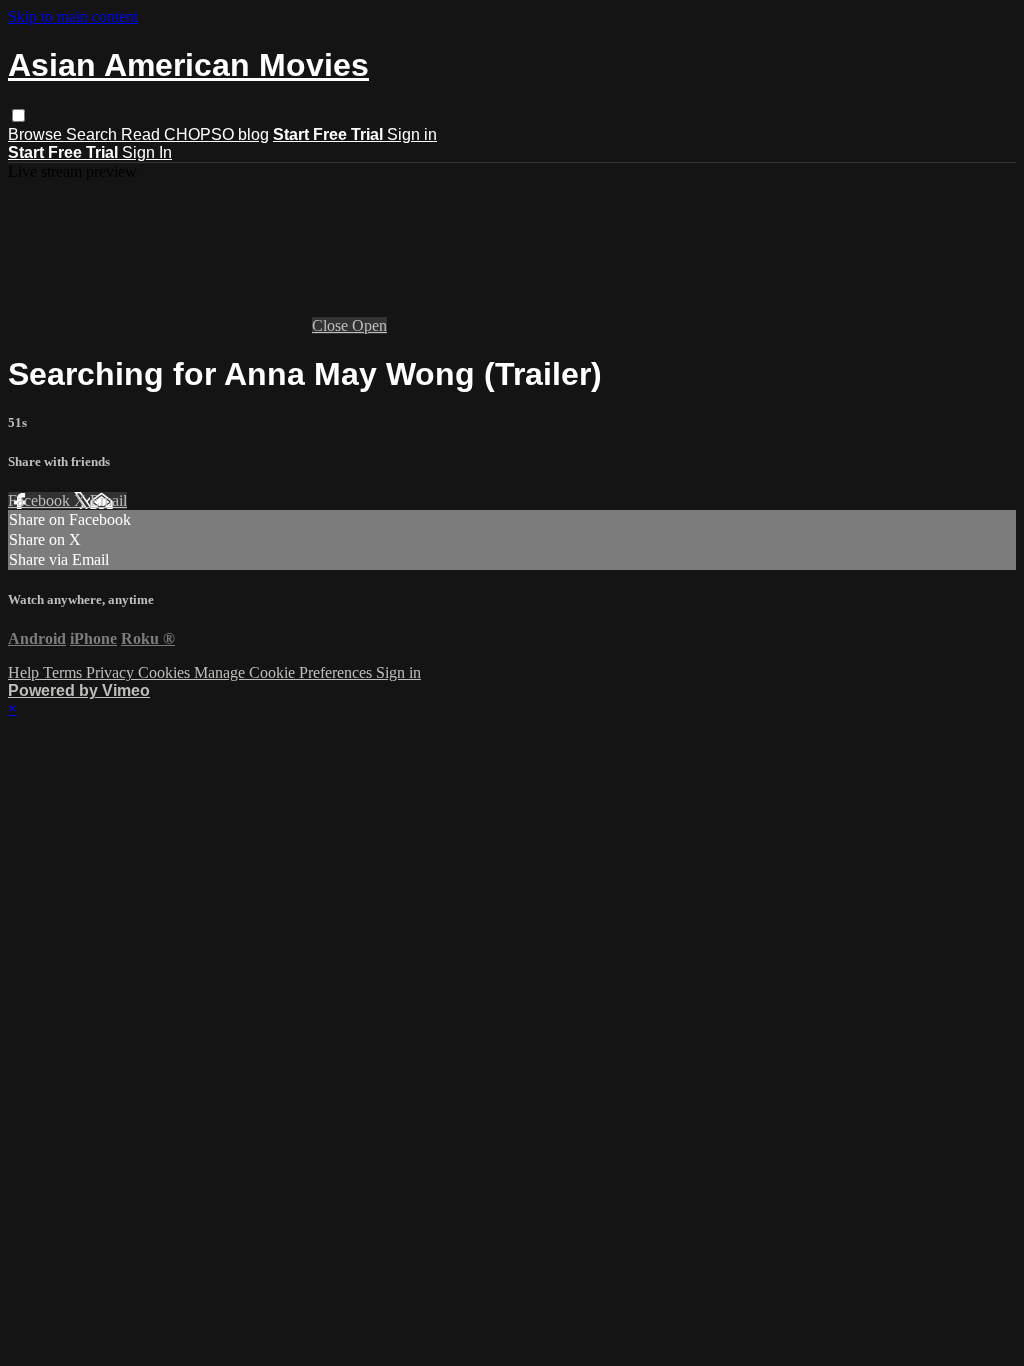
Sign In (147, 152)
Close (332, 325)
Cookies (166, 672)
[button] (18, 115)
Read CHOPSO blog (195, 134)
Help (25, 672)
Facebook (41, 500)
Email (108, 500)
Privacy (112, 672)
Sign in (412, 134)
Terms (64, 672)
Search (93, 134)
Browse (37, 134)
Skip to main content (73, 16)
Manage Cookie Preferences (285, 672)
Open (369, 325)
